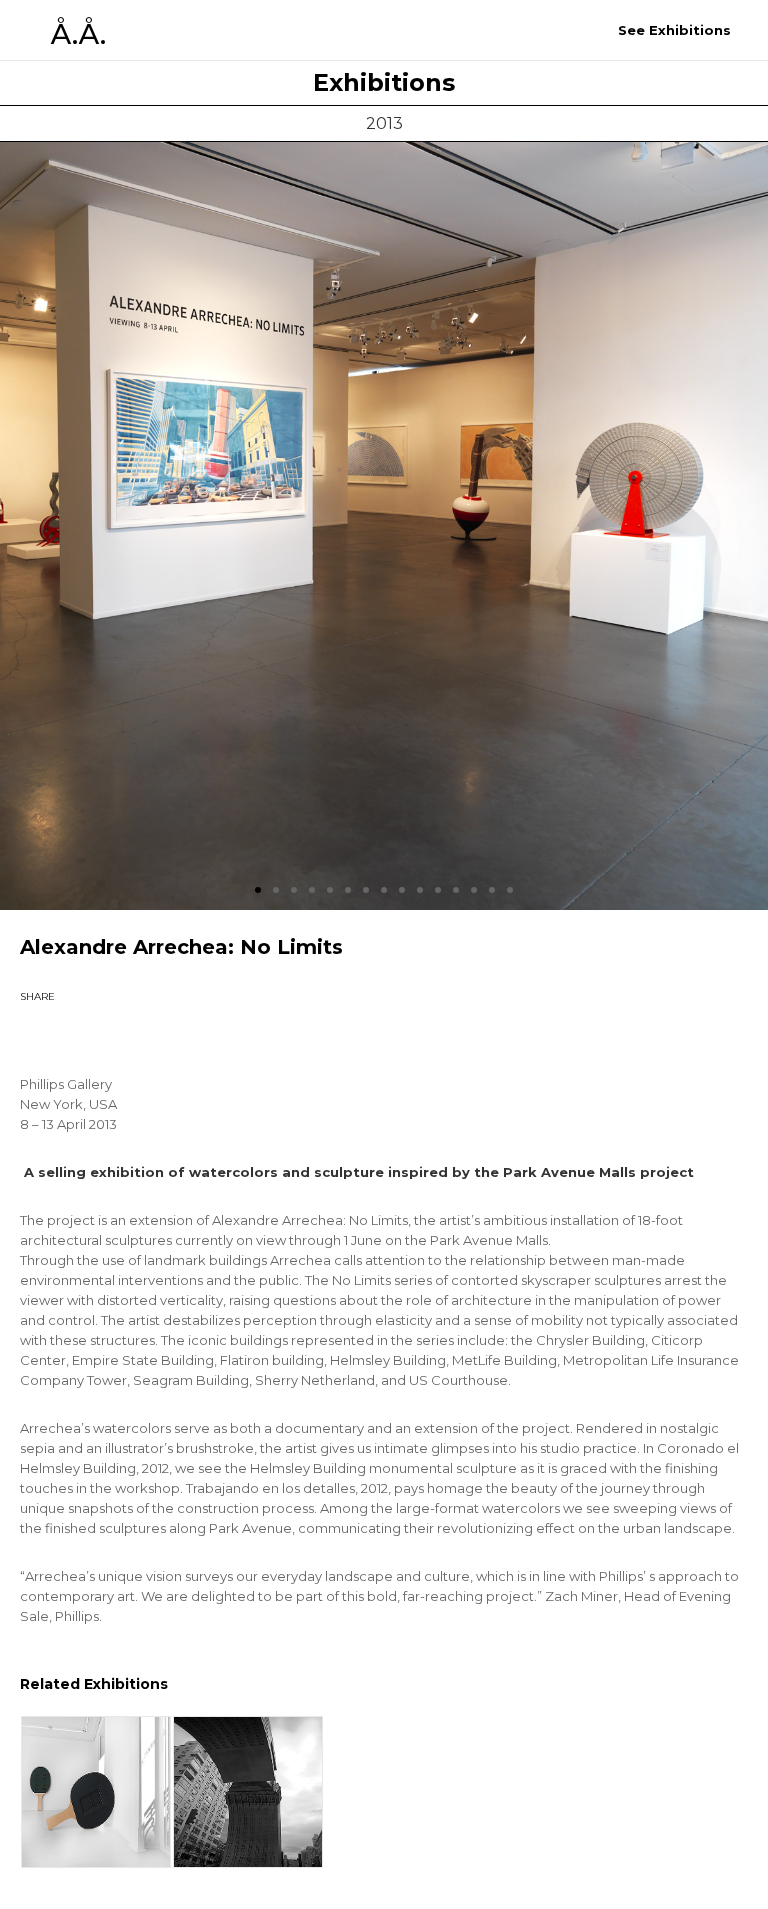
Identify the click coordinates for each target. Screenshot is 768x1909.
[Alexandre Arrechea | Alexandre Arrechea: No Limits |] (55, 1032)
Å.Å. (78, 34)
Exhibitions (384, 83)
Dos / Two (96, 1791)
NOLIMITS (248, 1791)
